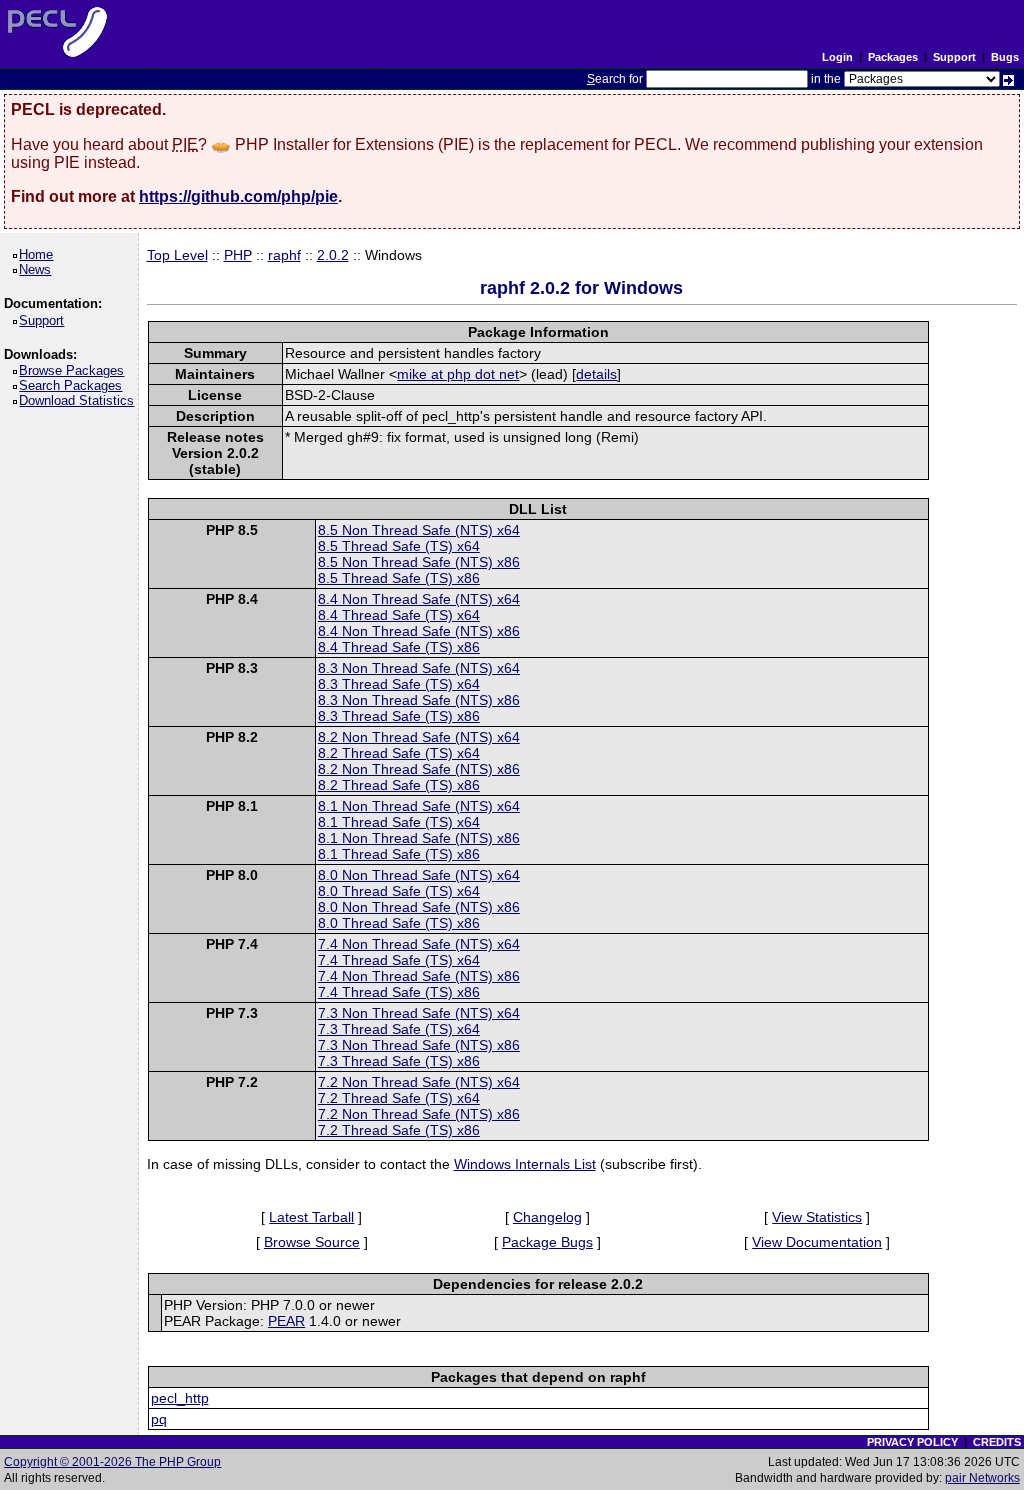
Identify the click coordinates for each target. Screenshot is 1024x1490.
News (38, 269)
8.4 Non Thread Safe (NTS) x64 (419, 599)
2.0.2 (333, 255)
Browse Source (312, 1242)
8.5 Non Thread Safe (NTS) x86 (419, 562)
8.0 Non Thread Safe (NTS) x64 (419, 875)
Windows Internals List (525, 1164)
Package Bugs (547, 1242)
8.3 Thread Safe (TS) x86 (399, 716)
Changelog (547, 1217)
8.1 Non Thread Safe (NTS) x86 (419, 838)
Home (39, 254)
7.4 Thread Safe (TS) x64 (399, 960)
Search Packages (74, 385)
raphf (284, 255)
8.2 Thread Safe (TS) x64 (399, 753)
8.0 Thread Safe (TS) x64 (399, 891)
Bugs (1005, 57)
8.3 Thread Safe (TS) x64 (399, 684)
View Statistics (817, 1217)
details (596, 374)
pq (159, 1419)
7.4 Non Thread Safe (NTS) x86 (419, 976)
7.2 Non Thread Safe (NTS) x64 (419, 1082)
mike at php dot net (458, 374)
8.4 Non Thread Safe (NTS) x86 (419, 631)
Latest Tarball (311, 1217)
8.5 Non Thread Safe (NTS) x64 (419, 530)
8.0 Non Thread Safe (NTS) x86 (419, 907)
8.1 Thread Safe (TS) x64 (399, 822)
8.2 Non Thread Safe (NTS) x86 (419, 769)
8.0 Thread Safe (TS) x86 (399, 923)
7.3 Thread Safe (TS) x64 (399, 1029)
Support (954, 57)
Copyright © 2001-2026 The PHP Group (112, 1462)
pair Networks (982, 1478)
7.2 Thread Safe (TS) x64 (399, 1098)
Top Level (177, 255)
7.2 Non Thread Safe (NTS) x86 (419, 1114)
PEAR (286, 1321)
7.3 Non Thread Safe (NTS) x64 (419, 1013)
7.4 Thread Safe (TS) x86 (399, 992)
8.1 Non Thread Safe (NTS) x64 (419, 806)
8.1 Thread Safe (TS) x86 (399, 854)
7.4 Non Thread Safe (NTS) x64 (419, 944)
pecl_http (180, 1398)
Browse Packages (75, 370)
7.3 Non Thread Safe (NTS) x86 (419, 1045)
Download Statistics (80, 400)
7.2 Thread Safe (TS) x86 (399, 1130)
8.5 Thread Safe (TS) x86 (399, 578)
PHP (238, 255)
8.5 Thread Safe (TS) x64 (399, 546)
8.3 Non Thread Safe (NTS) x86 (419, 700)
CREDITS (997, 1442)
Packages (893, 57)
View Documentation (817, 1242)
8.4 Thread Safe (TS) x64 (399, 615)
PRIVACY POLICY (912, 1442)
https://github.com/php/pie (238, 196)
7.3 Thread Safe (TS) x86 (399, 1061)
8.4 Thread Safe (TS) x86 (399, 647)
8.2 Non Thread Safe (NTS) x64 (419, 737)
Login (837, 57)
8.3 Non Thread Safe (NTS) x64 (419, 668)
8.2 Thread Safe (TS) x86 (399, 785)
